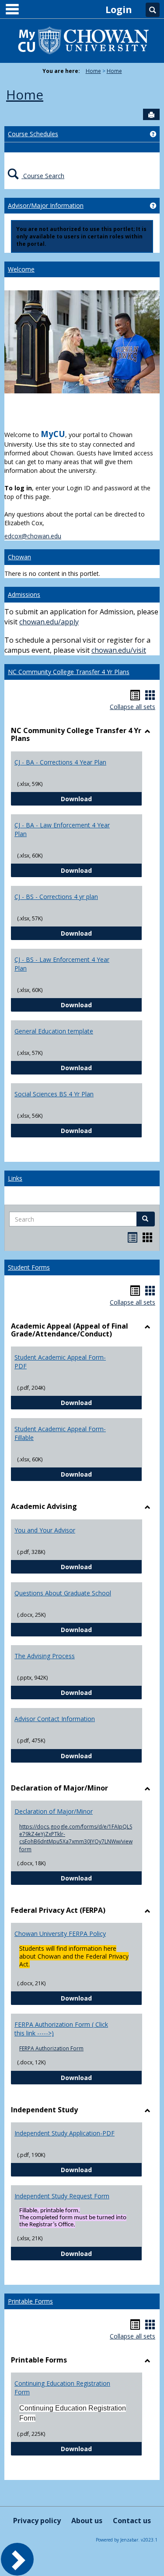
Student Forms (29, 1267)
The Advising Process (45, 1656)
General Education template (54, 1031)
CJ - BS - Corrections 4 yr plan (56, 897)
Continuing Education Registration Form (62, 2388)
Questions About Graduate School (63, 1593)
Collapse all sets (133, 707)
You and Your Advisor (45, 1530)
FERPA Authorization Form (51, 2048)
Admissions (24, 594)
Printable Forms (30, 2301)
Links (15, 1178)
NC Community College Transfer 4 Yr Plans (69, 672)
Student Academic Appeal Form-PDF (60, 1362)
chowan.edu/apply (49, 622)
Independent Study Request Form (62, 2196)
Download (101, 799)
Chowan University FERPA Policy (60, 1934)
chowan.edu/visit (119, 650)
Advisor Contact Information (55, 1719)
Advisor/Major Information (46, 205)
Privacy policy (37, 2521)
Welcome (21, 269)
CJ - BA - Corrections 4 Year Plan (60, 762)
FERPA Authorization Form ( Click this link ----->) (61, 2029)
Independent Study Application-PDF (65, 2133)
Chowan (19, 557)
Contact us (132, 2521)
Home (93, 71)
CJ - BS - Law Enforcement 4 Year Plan (62, 964)
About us (87, 2521)
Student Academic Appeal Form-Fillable (60, 1433)
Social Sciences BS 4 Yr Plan (54, 1094)
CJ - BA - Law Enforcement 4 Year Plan (62, 829)
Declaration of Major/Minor (54, 1811)
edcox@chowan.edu (33, 536)
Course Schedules (33, 134)
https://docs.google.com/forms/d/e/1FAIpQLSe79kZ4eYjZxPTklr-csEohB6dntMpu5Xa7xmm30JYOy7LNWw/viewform (76, 1838)
